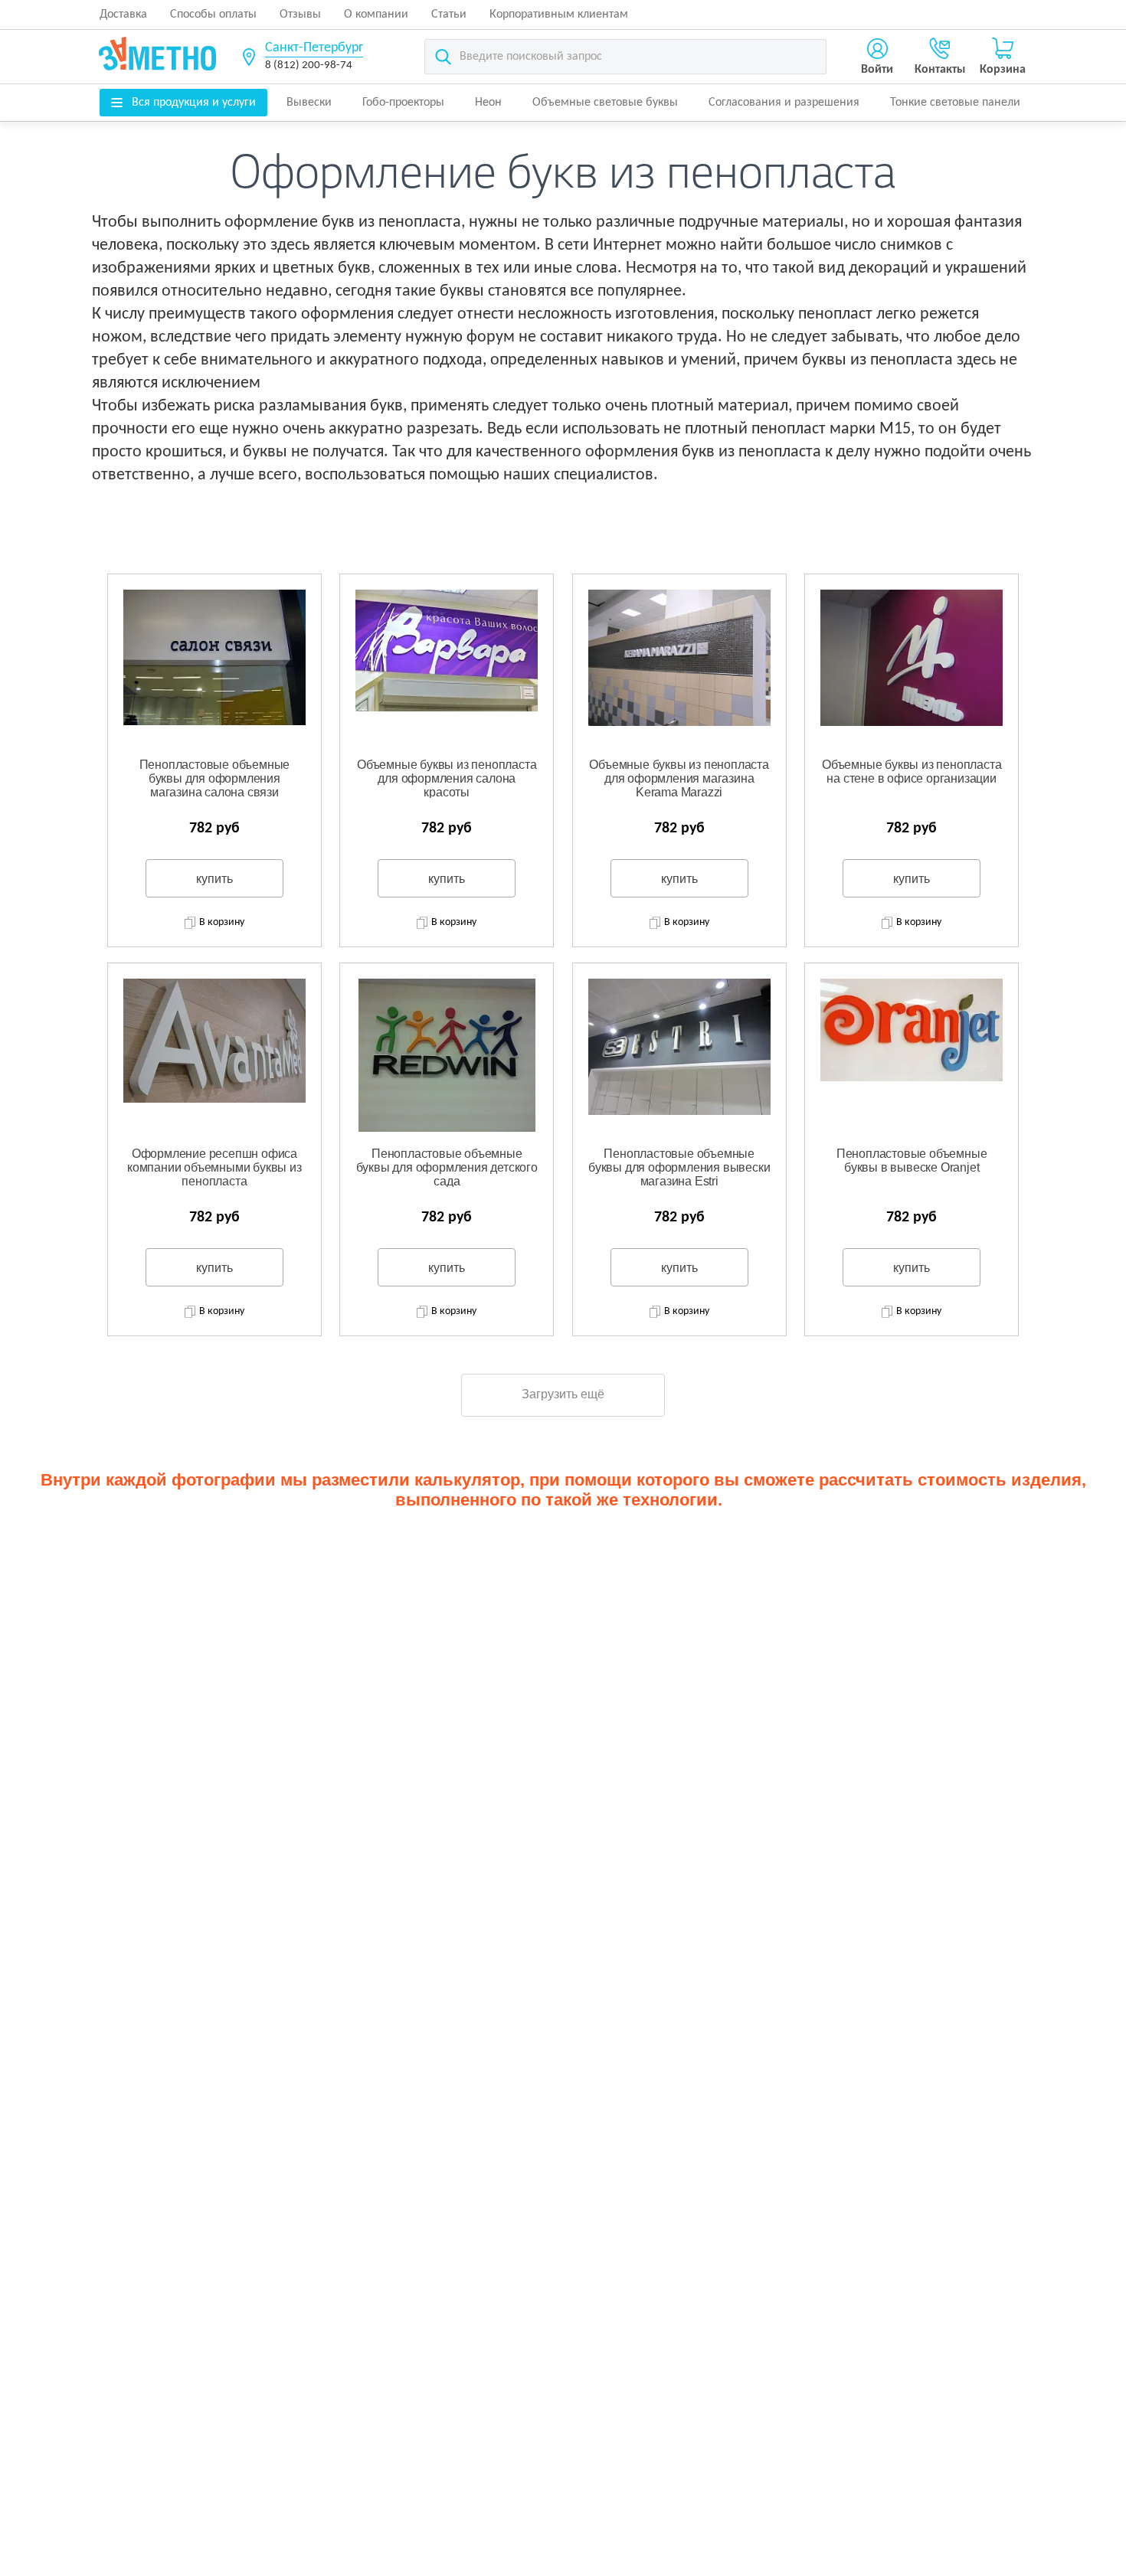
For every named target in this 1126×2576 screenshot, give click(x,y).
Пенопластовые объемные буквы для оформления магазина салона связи (215, 778)
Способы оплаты (213, 15)
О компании (376, 15)
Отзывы (300, 15)
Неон (488, 103)
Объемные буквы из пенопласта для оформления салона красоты (447, 778)
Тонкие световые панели (955, 103)
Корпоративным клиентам (559, 15)
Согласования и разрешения (784, 103)
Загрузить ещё (563, 1394)
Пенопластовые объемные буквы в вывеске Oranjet (912, 1161)
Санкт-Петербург (314, 48)
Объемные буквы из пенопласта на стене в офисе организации (912, 771)
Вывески (309, 103)
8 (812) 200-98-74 (309, 65)
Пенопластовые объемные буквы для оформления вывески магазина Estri (679, 1167)
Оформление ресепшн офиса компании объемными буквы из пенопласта (214, 1167)
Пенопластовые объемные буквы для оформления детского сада (447, 1167)
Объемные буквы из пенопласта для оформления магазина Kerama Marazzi (679, 778)
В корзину (222, 922)
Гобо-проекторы (403, 103)
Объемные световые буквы (605, 103)
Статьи (449, 15)
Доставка (123, 15)
